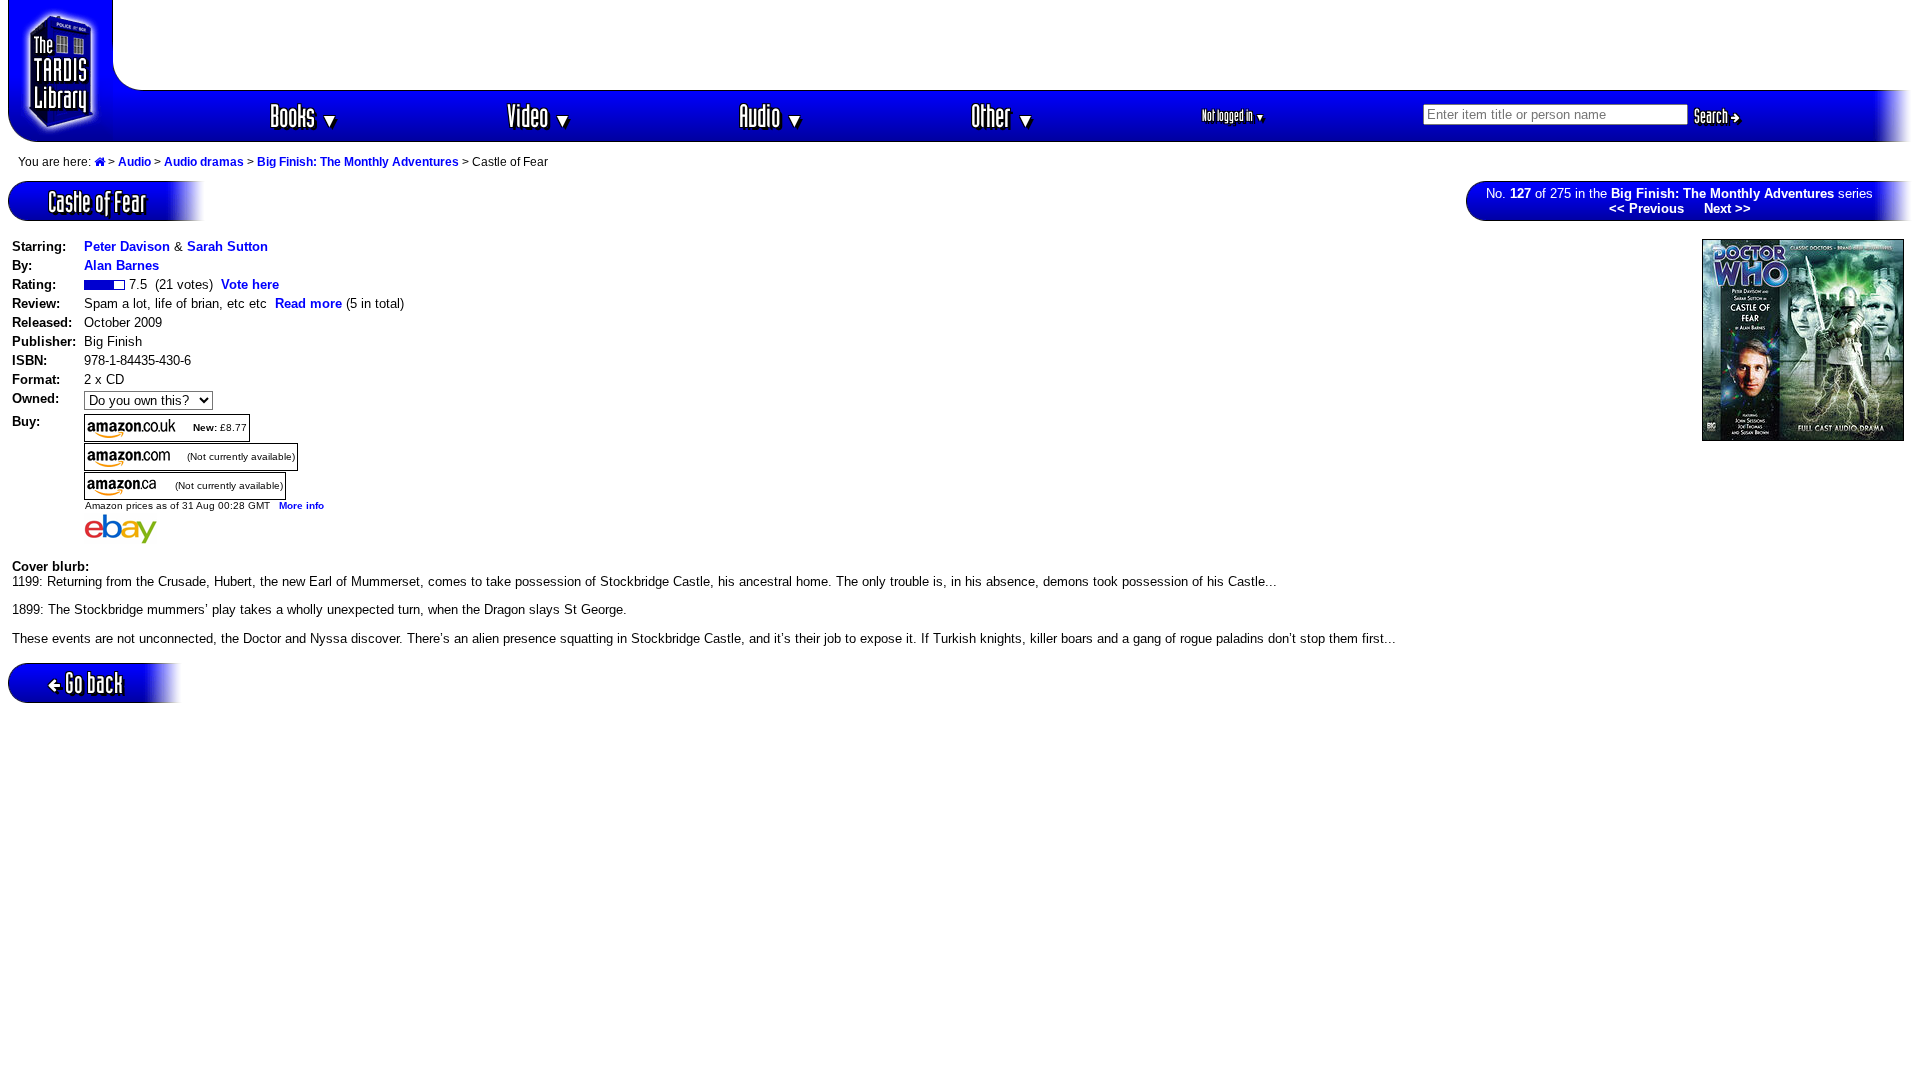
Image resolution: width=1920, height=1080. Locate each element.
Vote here (250, 284)
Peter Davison (127, 246)
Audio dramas (204, 162)
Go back (94, 682)
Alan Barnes (121, 265)
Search (1712, 116)
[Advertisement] (1013, 45)
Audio (771, 115)
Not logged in (1233, 115)
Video (539, 115)
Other (1003, 115)
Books (304, 115)
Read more (308, 303)
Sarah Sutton (227, 246)
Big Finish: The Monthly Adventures (358, 162)
